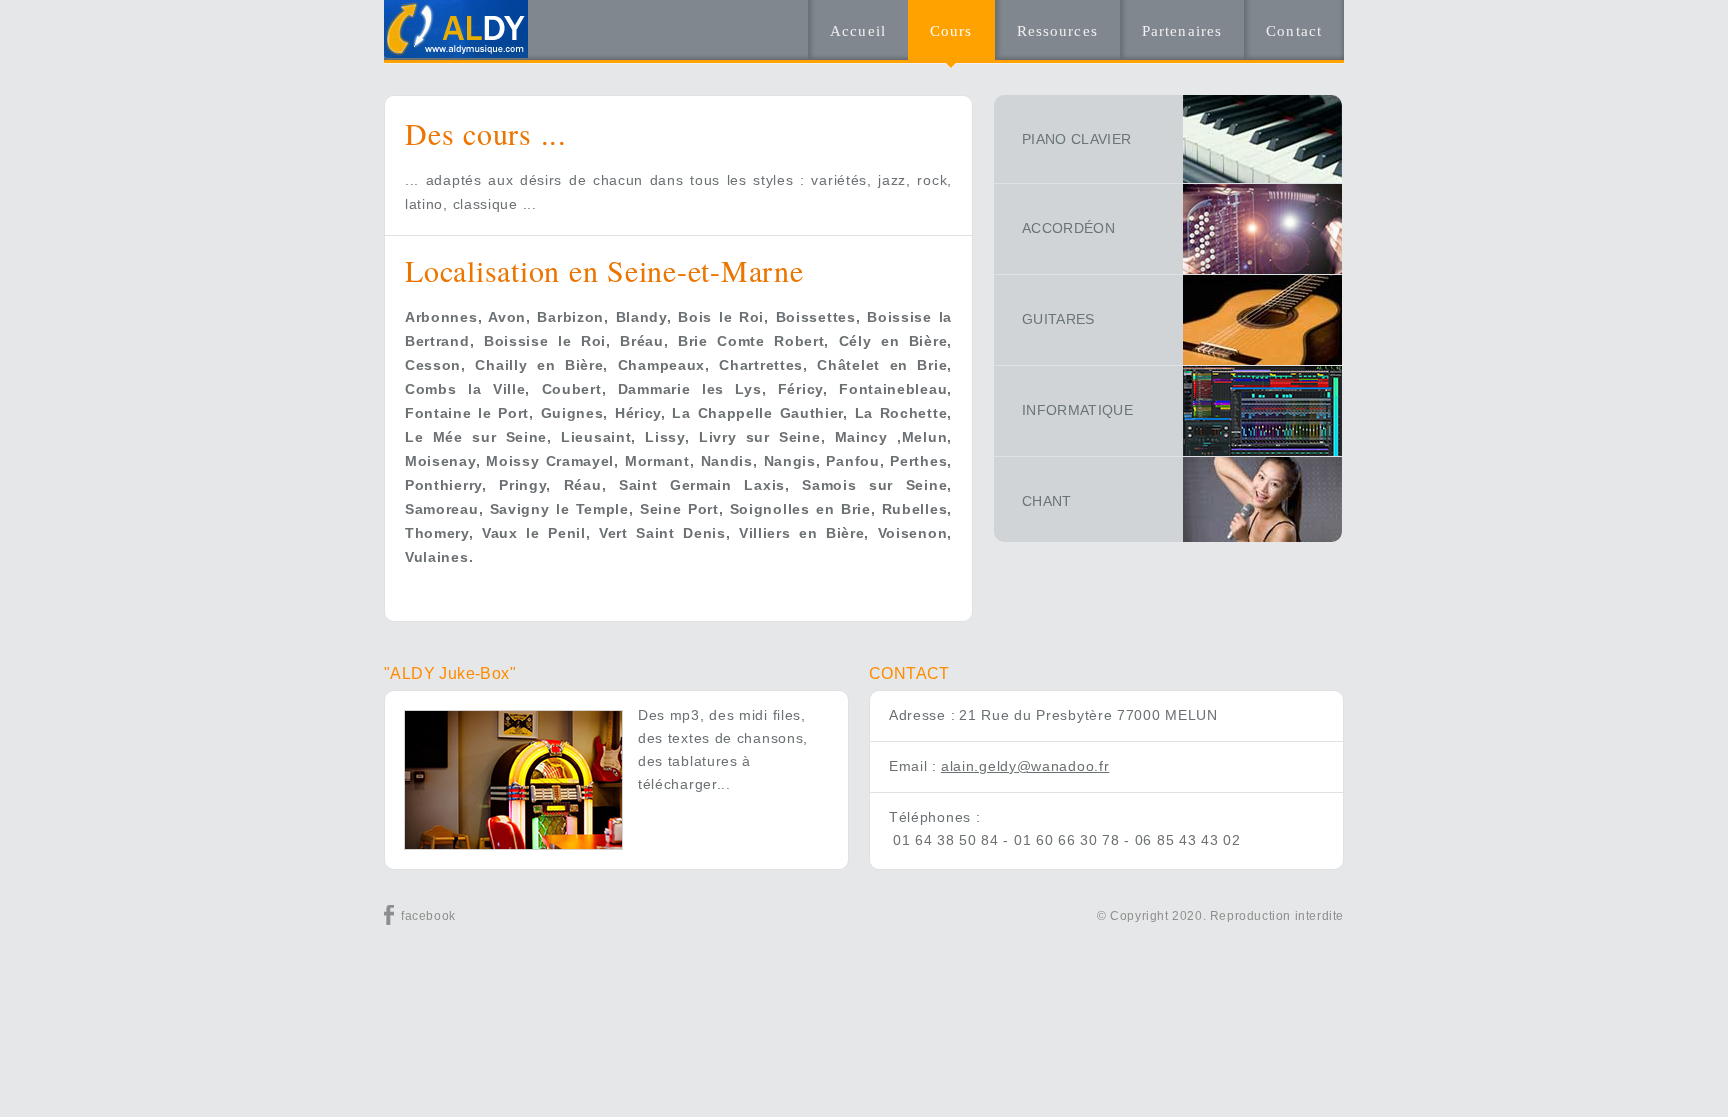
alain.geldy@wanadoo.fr (1025, 766)
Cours (951, 31)
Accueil (858, 31)
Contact (1294, 31)
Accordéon (1068, 228)
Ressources (1057, 31)
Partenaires (1182, 31)
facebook (428, 916)
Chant (1047, 501)
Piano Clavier (1077, 139)
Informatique (1077, 410)
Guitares (1058, 319)
